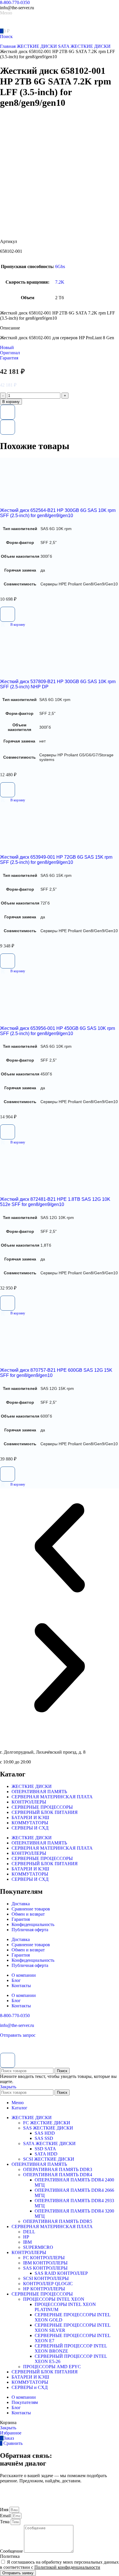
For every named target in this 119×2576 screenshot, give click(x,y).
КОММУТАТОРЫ (30, 1823)
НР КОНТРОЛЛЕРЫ (44, 2289)
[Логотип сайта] (20, 25)
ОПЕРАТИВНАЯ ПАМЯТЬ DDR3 (58, 2169)
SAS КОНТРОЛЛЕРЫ (45, 2268)
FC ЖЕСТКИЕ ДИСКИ (47, 2123)
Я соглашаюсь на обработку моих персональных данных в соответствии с (59, 2565)
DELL (29, 2232)
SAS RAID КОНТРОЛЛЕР (61, 2273)
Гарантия (21, 1919)
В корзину (11, 402)
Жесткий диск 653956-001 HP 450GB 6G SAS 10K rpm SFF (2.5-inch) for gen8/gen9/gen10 (57, 1031)
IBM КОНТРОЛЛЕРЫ (45, 2263)
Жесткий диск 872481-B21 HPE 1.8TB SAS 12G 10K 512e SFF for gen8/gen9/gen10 (55, 1202)
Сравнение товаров (31, 1909)
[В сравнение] (8, 427)
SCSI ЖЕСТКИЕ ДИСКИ (49, 2159)
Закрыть (8, 2087)
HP (26, 2237)
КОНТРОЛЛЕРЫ (29, 1802)
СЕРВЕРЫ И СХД (30, 1828)
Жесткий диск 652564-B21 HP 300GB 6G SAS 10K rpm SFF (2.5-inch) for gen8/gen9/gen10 (58, 513)
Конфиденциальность (33, 1924)
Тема (5, 2522)
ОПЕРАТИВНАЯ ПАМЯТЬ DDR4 (58, 2175)
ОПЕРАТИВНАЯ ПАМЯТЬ (39, 1792)
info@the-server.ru (17, 2025)
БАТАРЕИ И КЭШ (30, 1817)
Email (6, 2516)
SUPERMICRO (38, 2247)
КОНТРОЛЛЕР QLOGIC (48, 2284)
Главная (8, 46)
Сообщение (12, 2551)
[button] (13, 625)
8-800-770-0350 (15, 2)
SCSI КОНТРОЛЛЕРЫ (46, 2278)
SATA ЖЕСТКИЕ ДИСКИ (84, 46)
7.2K (60, 282)
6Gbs (60, 266)
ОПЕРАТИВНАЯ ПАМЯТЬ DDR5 (58, 2221)
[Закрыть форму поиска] (8, 2060)
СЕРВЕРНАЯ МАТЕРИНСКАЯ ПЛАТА (52, 1797)
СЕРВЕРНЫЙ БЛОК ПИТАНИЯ (45, 1812)
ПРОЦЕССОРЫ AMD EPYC (52, 2367)
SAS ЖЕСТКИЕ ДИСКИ (48, 2128)
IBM (27, 2242)
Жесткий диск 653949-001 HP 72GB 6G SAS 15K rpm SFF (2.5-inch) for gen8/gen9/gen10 (56, 860)
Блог (16, 1980)
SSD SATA (45, 2149)
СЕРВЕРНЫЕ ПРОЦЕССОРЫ (42, 1807)
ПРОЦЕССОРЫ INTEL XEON (54, 2299)
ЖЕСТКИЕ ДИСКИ (37, 46)
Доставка (21, 1904)
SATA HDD (46, 2154)
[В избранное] (8, 412)
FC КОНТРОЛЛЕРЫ (44, 2258)
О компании (24, 1975)
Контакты (21, 1986)
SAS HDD (45, 2133)
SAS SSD (44, 2138)
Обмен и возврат (28, 1914)
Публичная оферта (30, 1930)
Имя (5, 2510)
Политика (10, 2556)
